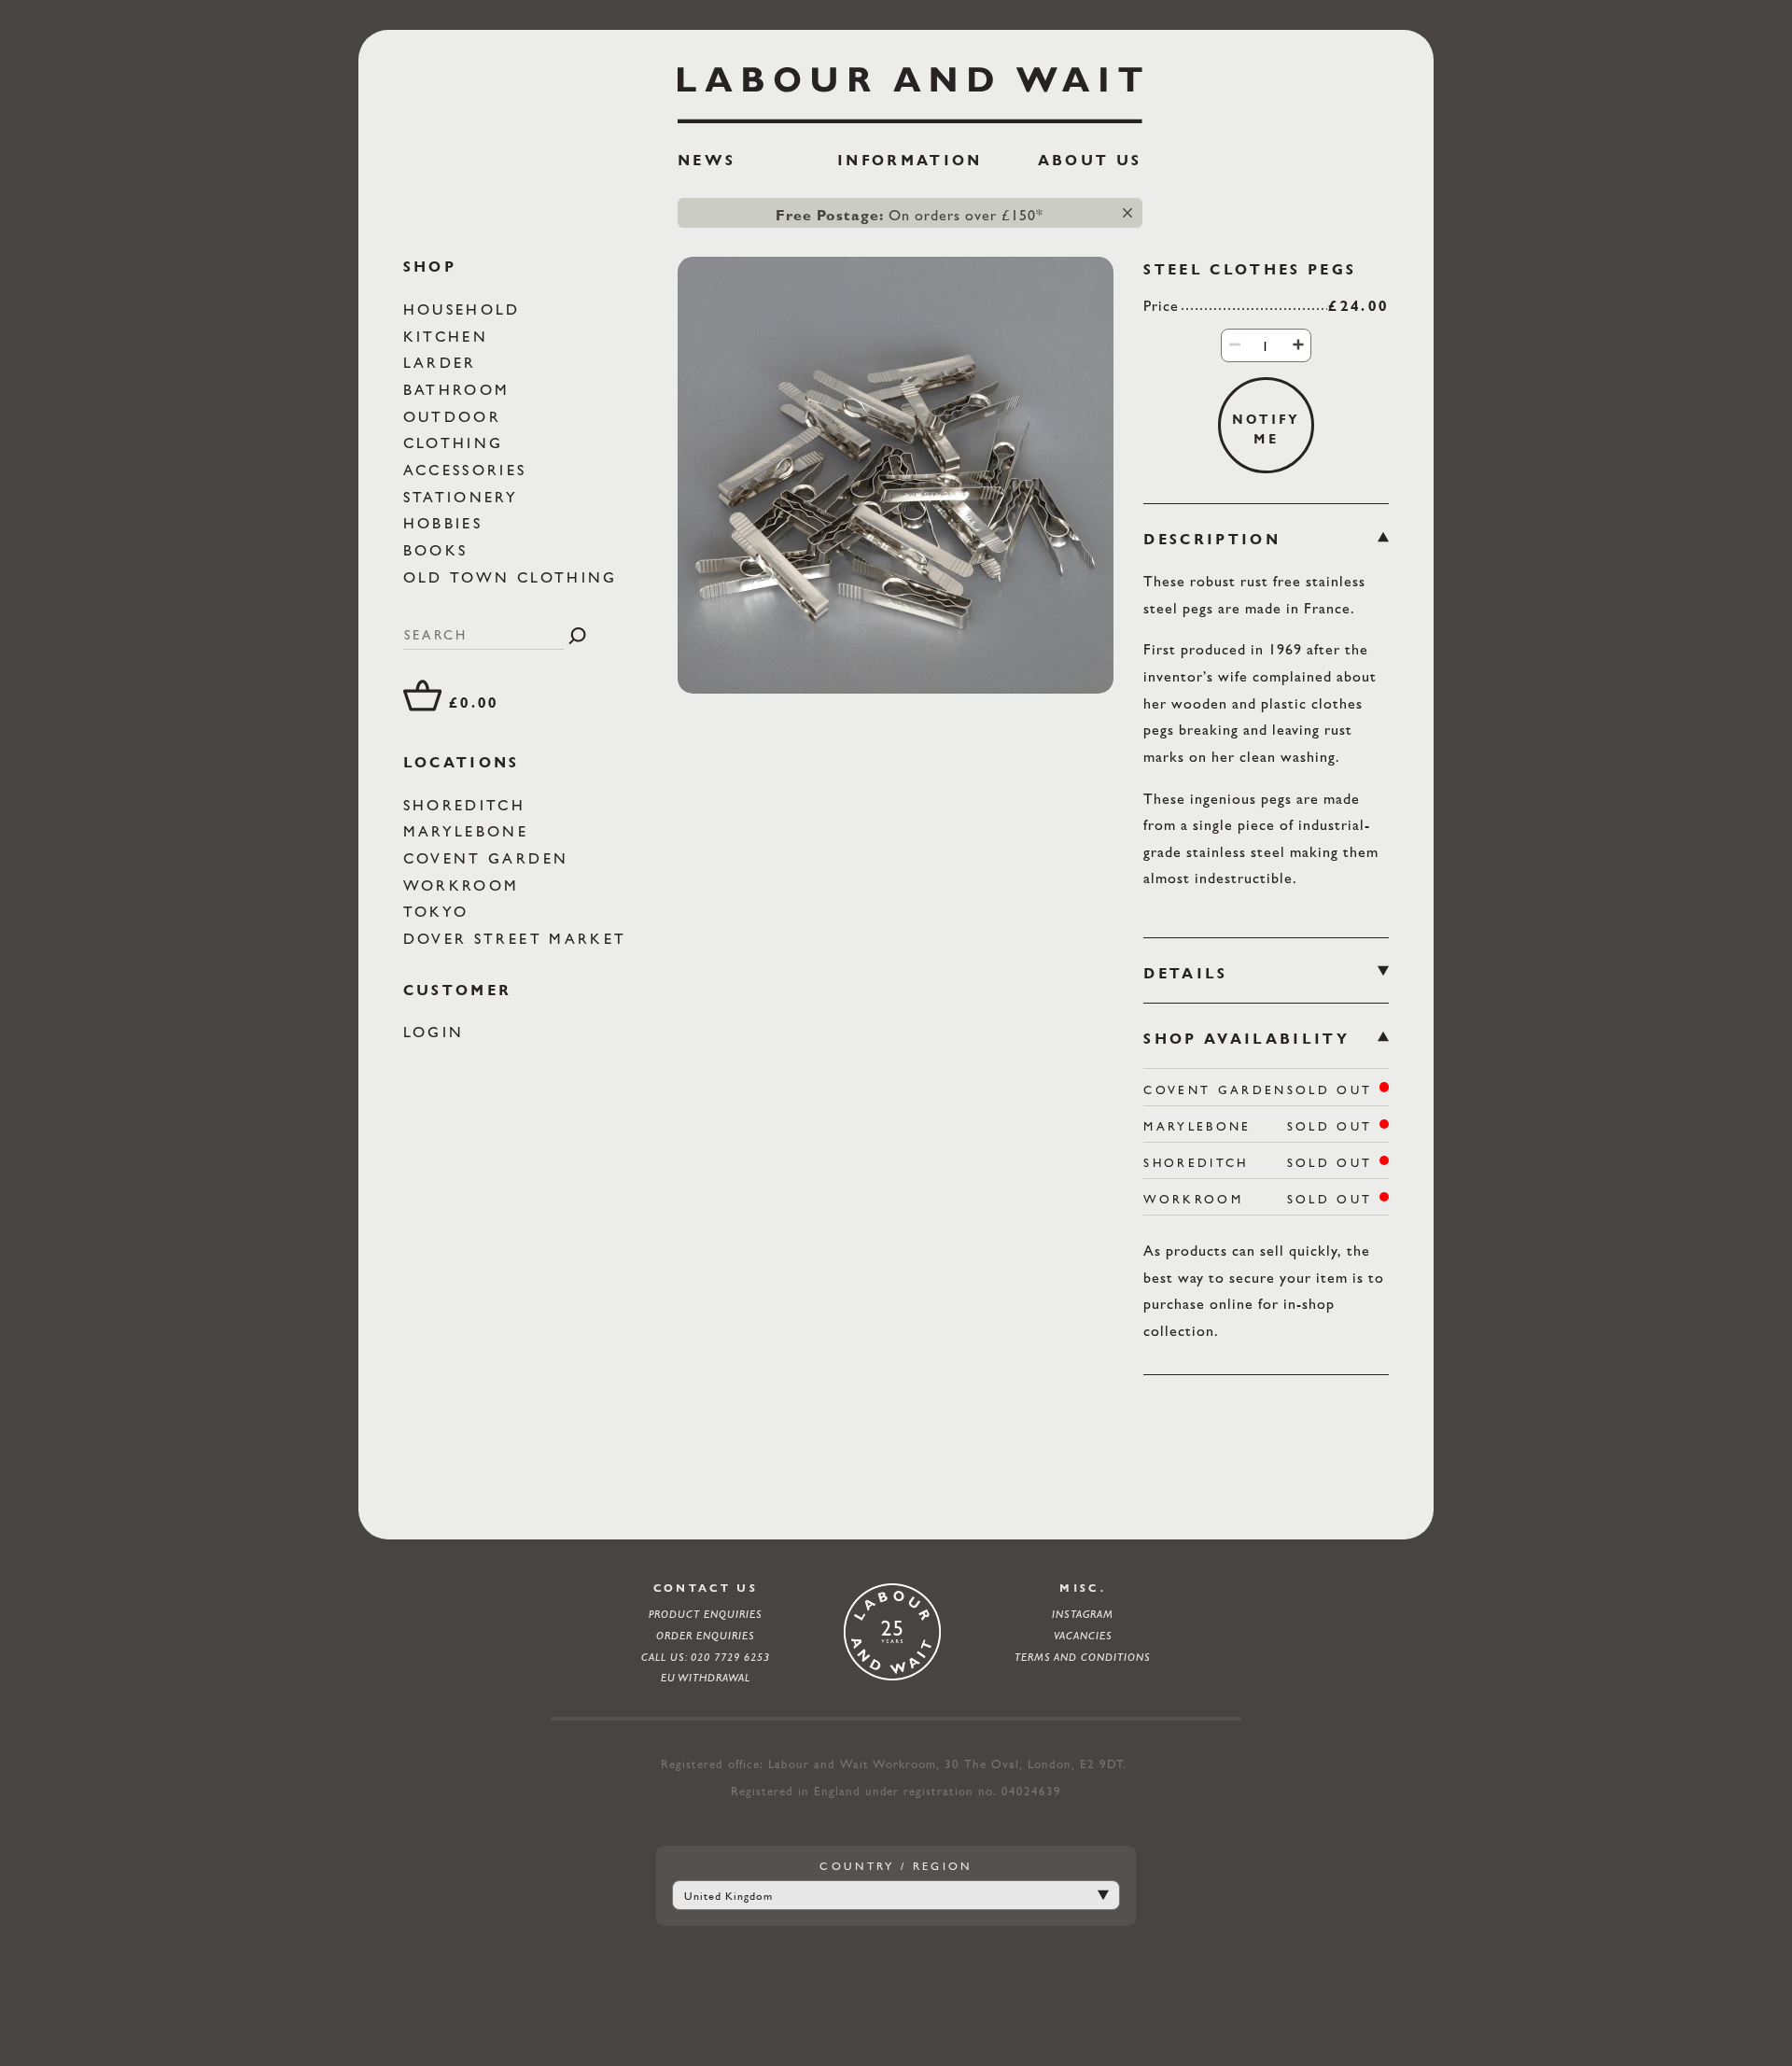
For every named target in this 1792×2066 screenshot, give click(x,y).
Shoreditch (468, 805)
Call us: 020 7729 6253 (706, 1657)
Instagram (1083, 1614)
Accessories (469, 470)
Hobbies (447, 524)
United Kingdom (728, 1896)
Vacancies (1083, 1636)
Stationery (464, 497)
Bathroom (460, 390)
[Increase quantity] (1298, 344)
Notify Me (1267, 429)
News (707, 160)
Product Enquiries (706, 1614)
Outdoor (456, 417)
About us (1090, 160)
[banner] (910, 125)
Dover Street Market (518, 939)
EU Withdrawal (706, 1678)
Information (910, 160)
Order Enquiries (706, 1636)
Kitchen (449, 337)
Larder (443, 364)
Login (437, 1033)
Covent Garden (490, 858)
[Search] (577, 635)
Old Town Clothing (514, 577)
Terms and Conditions (1083, 1657)
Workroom (465, 885)
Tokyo (440, 913)
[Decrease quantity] (1235, 344)
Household (465, 309)
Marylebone (469, 832)
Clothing (457, 444)
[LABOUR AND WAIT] (910, 88)
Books (439, 550)
